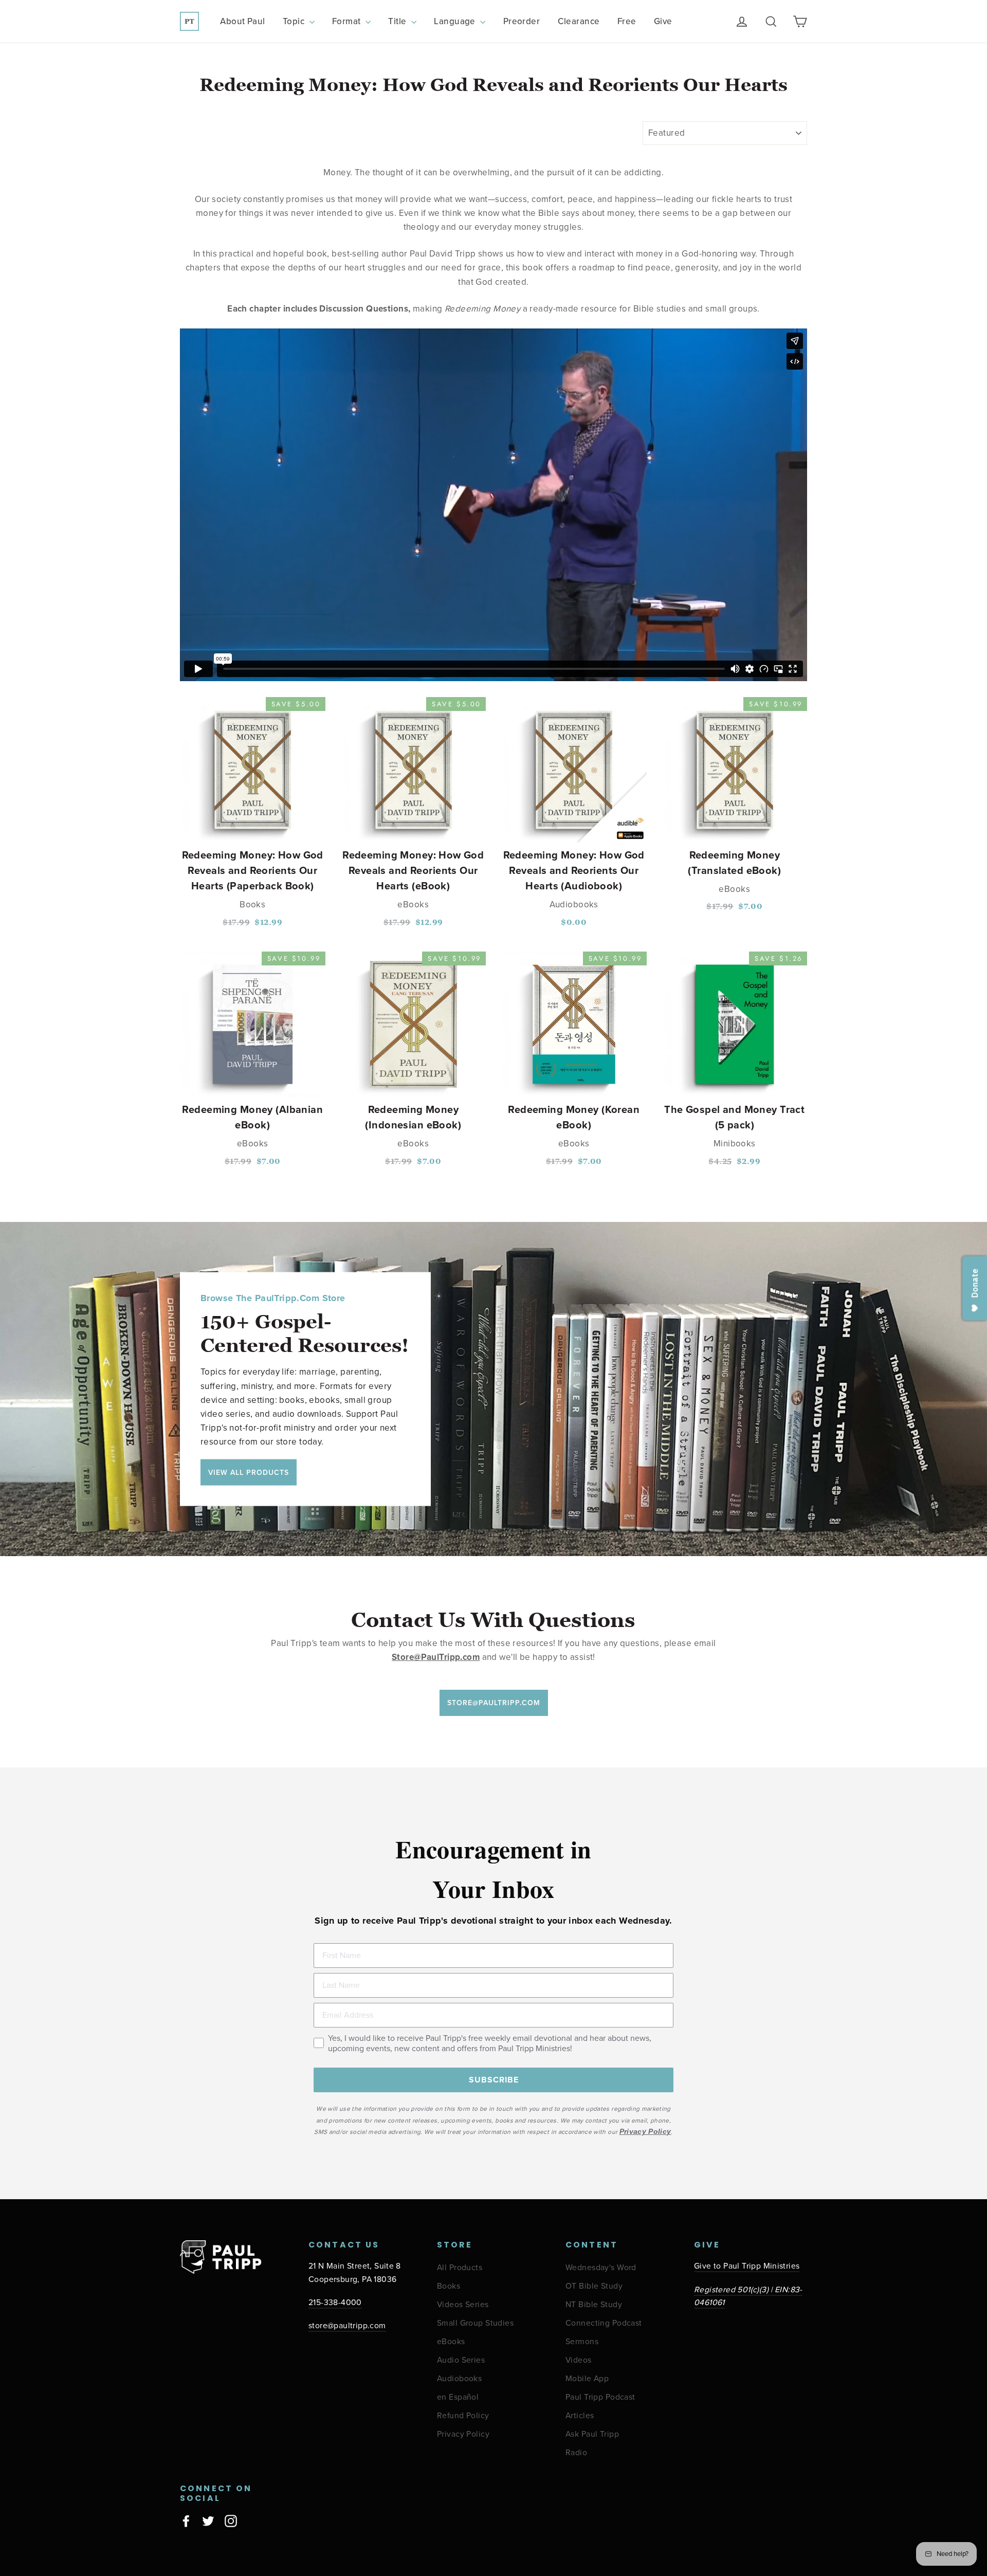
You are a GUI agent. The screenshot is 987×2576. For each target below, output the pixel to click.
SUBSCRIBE (494, 2080)
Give (663, 21)
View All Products (249, 1472)
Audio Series (461, 2360)
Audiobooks (459, 2379)
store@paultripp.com (347, 2326)
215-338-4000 (335, 2303)
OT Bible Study (594, 2286)
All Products (460, 2268)
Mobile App (587, 2379)
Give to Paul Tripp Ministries (747, 2266)
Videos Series (463, 2305)
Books (449, 2286)
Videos (579, 2360)
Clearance (579, 21)
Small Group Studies (475, 2323)
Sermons (582, 2342)
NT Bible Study (594, 2305)
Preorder (522, 21)
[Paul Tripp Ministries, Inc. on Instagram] (231, 2520)
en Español (458, 2397)
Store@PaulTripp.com (494, 1703)
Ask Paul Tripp (592, 2434)
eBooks (451, 2342)
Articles (580, 2416)
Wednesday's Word (601, 2268)
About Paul (242, 21)
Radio (576, 2453)
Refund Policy (463, 2416)
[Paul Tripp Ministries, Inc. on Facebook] (186, 2520)
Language (456, 21)
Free (627, 21)
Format (348, 21)
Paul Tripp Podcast (600, 2397)
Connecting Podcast (604, 2323)
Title (398, 21)
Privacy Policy (463, 2434)
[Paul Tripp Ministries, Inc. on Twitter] (208, 2520)
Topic (295, 21)
